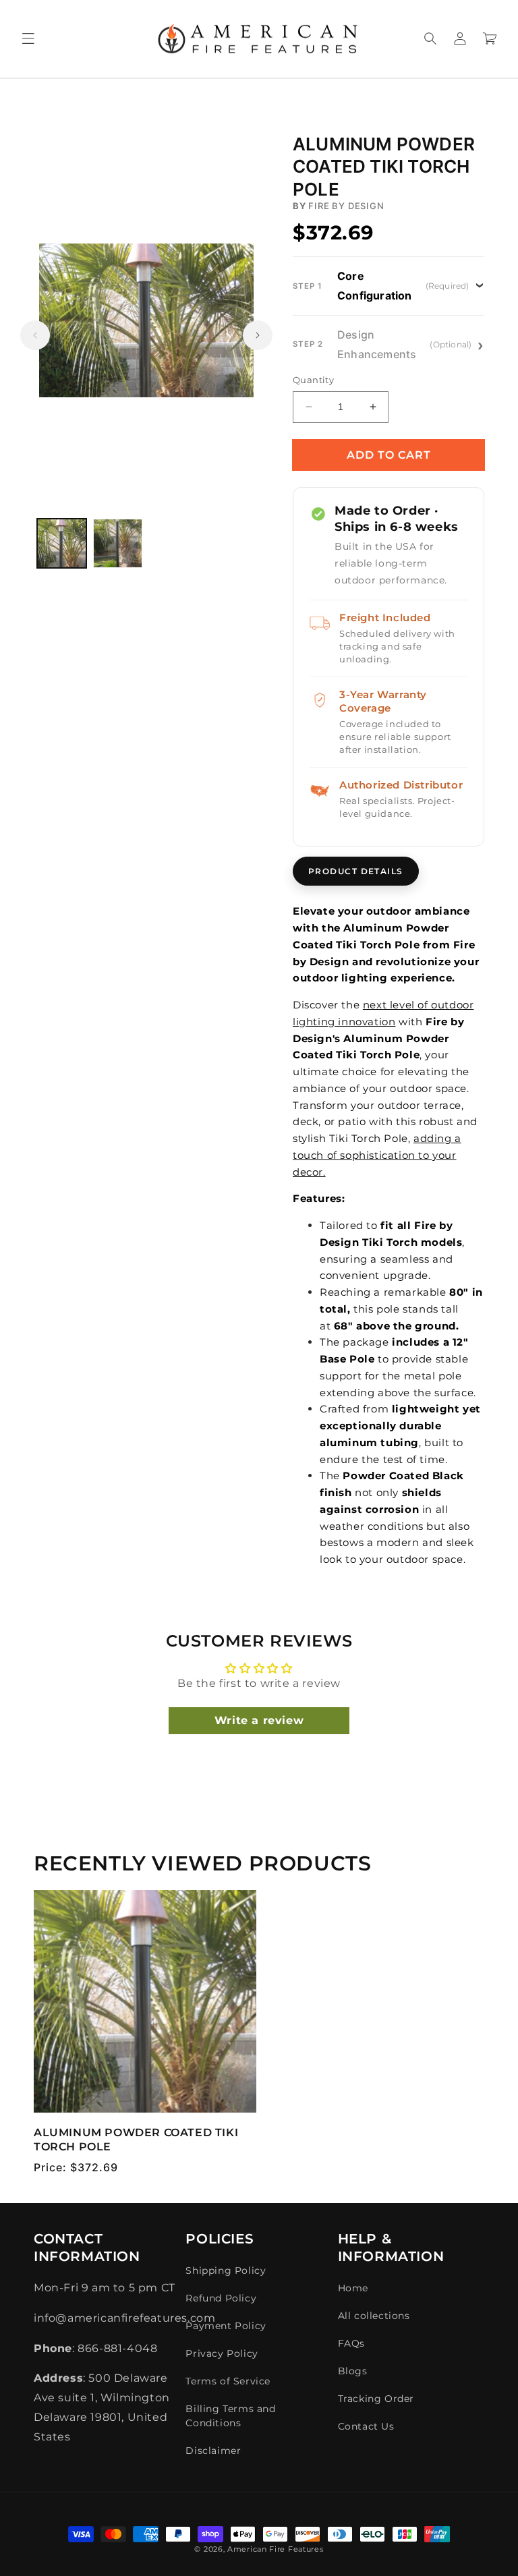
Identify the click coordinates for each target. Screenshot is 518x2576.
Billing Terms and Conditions (230, 2416)
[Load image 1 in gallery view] (62, 543)
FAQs (351, 2343)
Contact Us (366, 2426)
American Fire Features (275, 2549)
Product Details (356, 871)
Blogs (353, 2371)
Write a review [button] (259, 1720)
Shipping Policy (226, 2270)
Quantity (313, 380)
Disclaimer (213, 2451)
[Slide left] (35, 335)
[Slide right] (258, 335)
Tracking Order (376, 2399)
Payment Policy (226, 2326)
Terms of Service (228, 2381)
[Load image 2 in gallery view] (118, 543)
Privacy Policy (222, 2353)
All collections (374, 2316)
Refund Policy (221, 2298)
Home (353, 2288)
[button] (28, 38)
